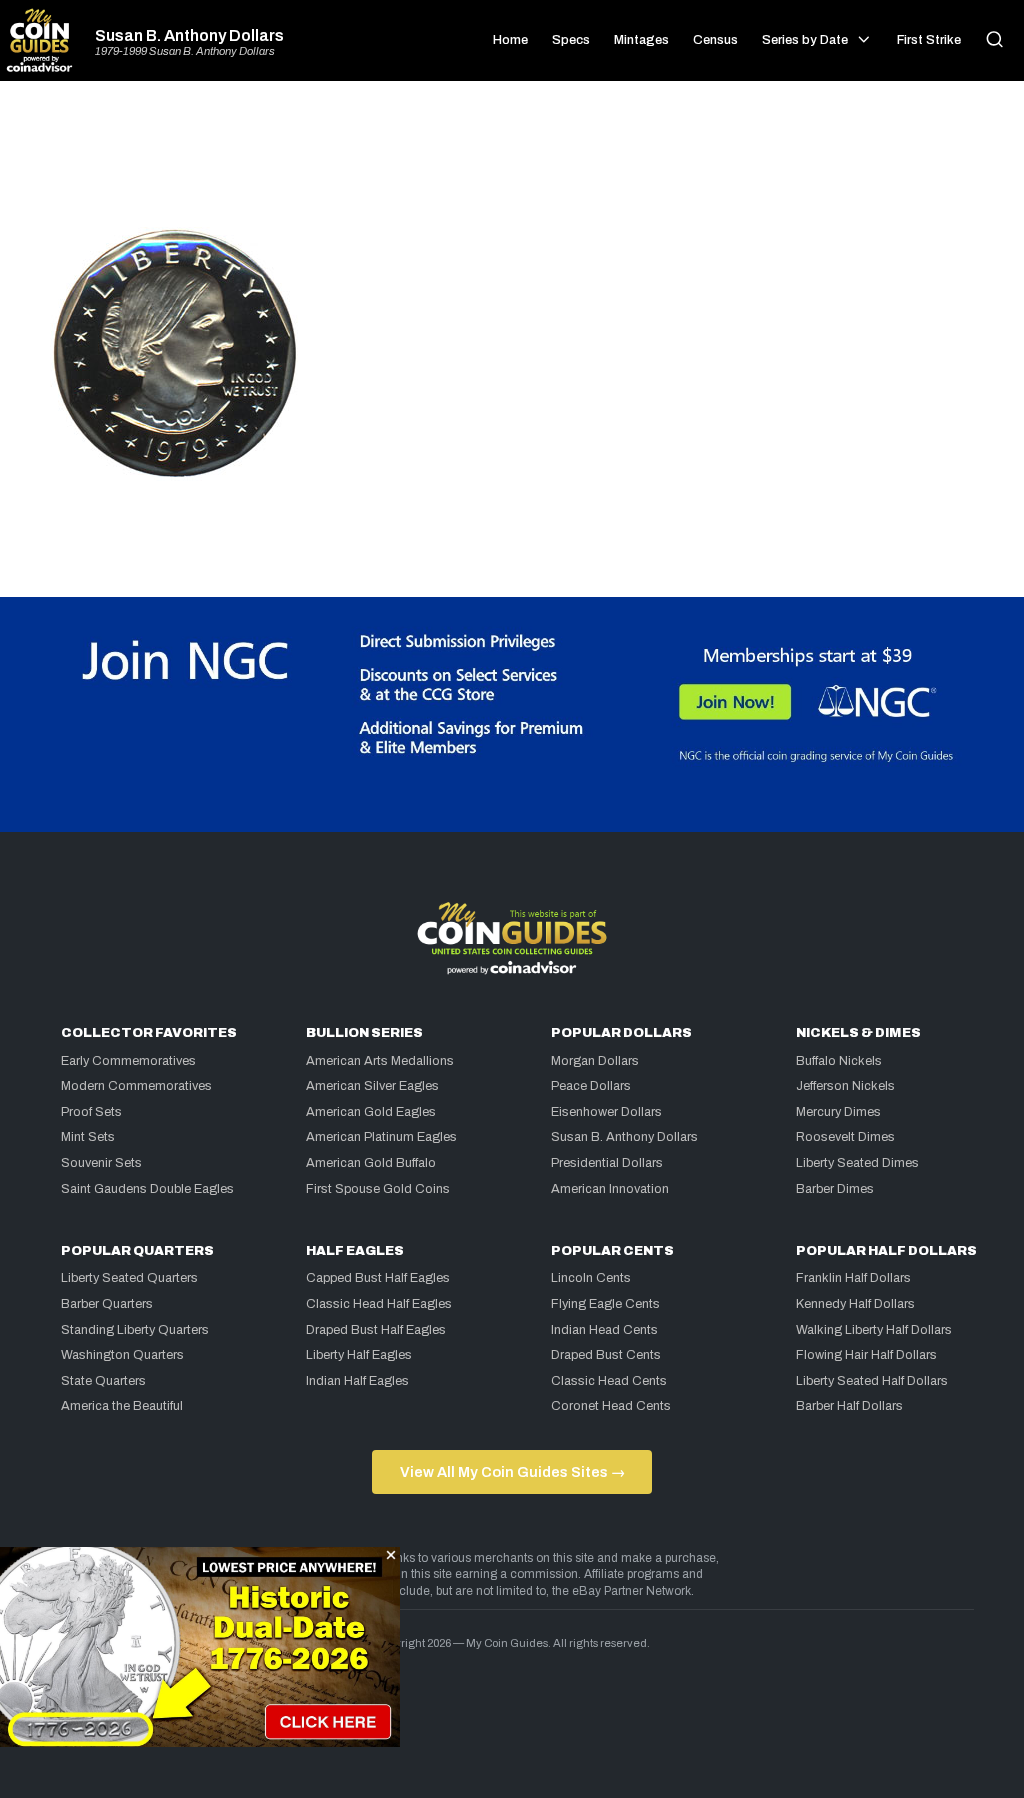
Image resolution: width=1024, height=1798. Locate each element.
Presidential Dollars (607, 1163)
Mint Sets (88, 1137)
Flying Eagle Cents (605, 1304)
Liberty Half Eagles (359, 1355)
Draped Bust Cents (606, 1355)
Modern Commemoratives (136, 1086)
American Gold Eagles (371, 1112)
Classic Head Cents (609, 1381)
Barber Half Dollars (849, 1406)
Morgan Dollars (595, 1061)
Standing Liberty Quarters (135, 1330)
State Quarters (103, 1381)
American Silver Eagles (372, 1086)
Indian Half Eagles (357, 1381)
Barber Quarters (107, 1304)
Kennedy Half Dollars (855, 1304)
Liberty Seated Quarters (129, 1278)
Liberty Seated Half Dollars (872, 1381)
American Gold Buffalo (371, 1163)
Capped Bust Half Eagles (378, 1278)
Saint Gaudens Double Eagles (147, 1189)
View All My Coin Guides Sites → (512, 1472)
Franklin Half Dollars (853, 1278)
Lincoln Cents (591, 1278)
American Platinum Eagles (381, 1137)
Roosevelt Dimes (845, 1137)
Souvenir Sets (101, 1163)
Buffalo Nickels (839, 1061)
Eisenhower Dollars (606, 1112)
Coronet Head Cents (611, 1406)
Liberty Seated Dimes (857, 1163)
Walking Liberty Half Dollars (874, 1330)
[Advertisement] (512, 162)
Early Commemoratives (128, 1061)
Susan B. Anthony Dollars (189, 36)
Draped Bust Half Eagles (376, 1330)
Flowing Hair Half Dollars (866, 1355)
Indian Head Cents (604, 1330)
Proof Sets (91, 1112)
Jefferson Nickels (845, 1086)
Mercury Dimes (838, 1112)
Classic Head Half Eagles (379, 1304)
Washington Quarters (122, 1355)
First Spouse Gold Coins (378, 1189)
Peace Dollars (591, 1086)
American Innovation (610, 1189)
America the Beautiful (122, 1406)
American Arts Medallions (380, 1061)
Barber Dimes (835, 1189)
